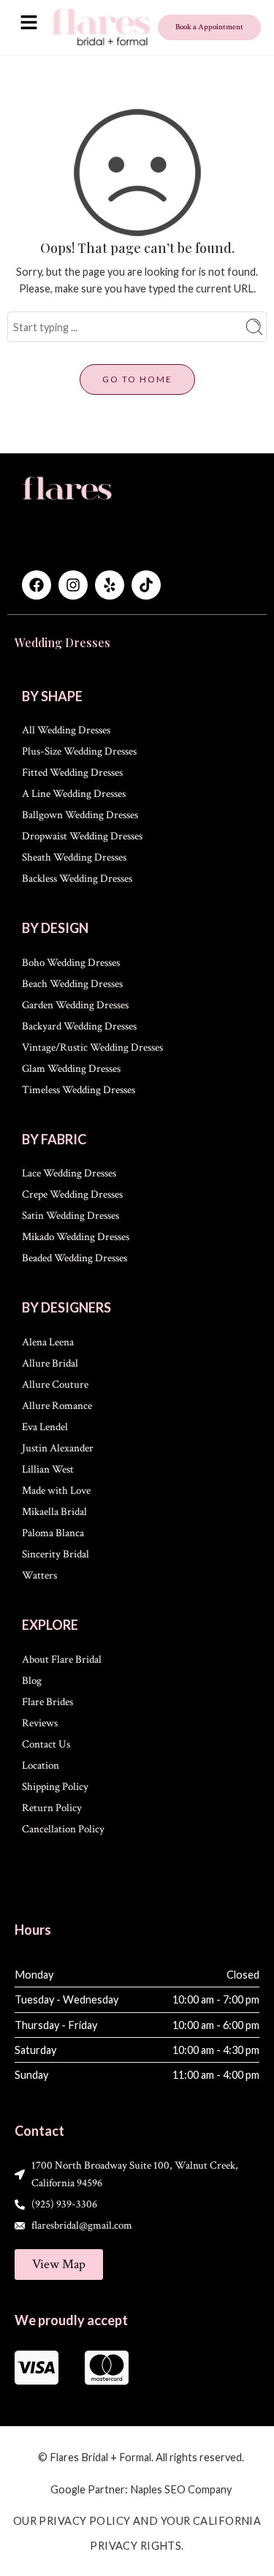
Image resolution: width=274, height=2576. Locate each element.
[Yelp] (110, 585)
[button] (28, 23)
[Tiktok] (146, 585)
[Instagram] (73, 585)
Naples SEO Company (181, 2489)
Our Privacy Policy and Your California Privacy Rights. (137, 2533)
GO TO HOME (137, 379)
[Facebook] (37, 585)
